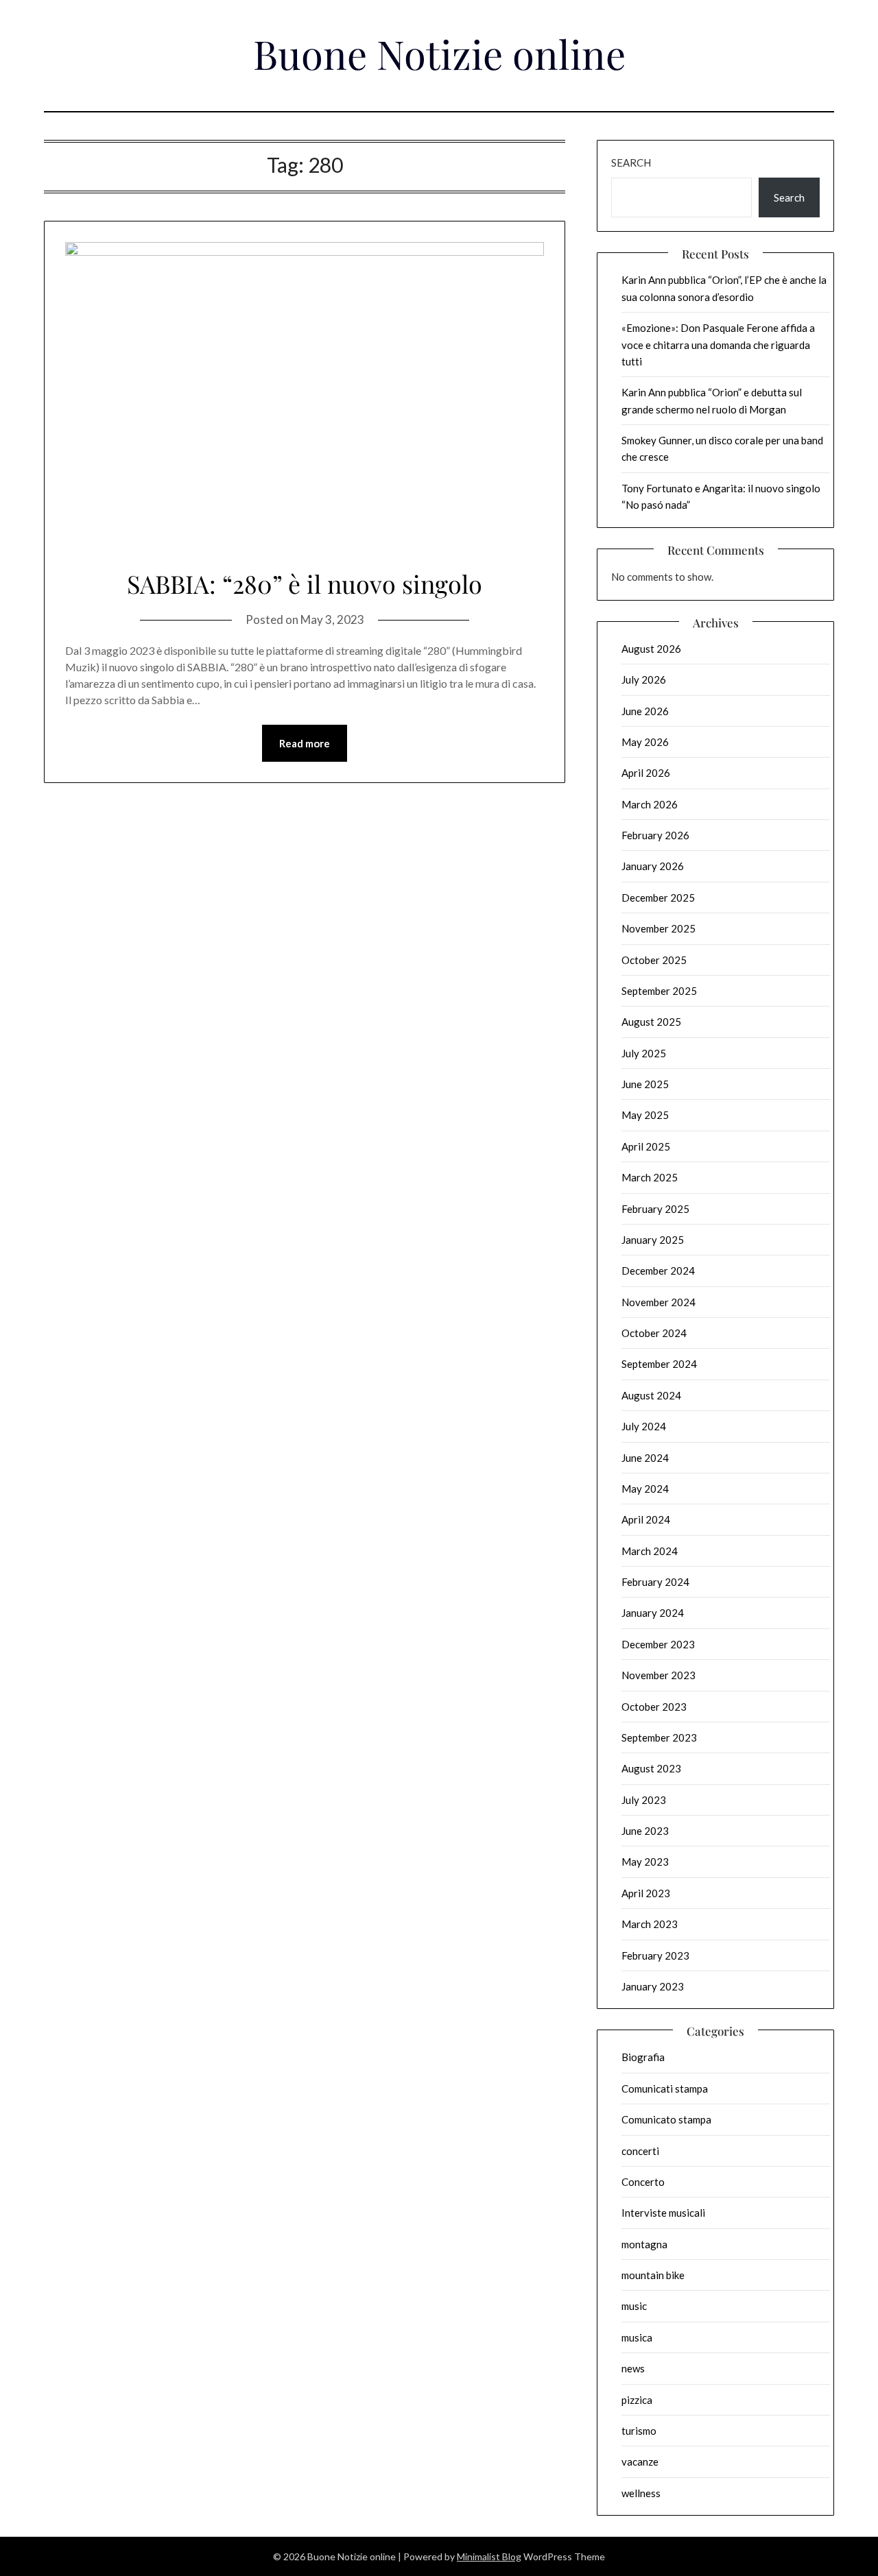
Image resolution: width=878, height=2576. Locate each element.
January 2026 (653, 866)
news (633, 2368)
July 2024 (644, 1426)
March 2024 (650, 1551)
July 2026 (644, 679)
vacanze (640, 2461)
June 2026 (645, 711)
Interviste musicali (663, 2213)
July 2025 (644, 1053)
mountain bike (653, 2275)
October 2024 (654, 1333)
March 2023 (650, 1924)
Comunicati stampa (665, 2089)
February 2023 (655, 1955)
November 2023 (658, 1675)
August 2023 (651, 1768)
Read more (305, 743)
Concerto (643, 2182)
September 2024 (659, 1364)
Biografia (643, 2057)
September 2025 (659, 991)
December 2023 (658, 1644)
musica (637, 2337)
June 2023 (645, 1831)
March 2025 (650, 1177)
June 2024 (645, 1458)
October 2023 (654, 1707)
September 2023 (659, 1737)
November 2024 (658, 1302)
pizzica (637, 2400)
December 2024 (658, 1271)
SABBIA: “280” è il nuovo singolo (305, 583)
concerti (640, 2151)
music (634, 2306)
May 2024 (645, 1489)
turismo (639, 2431)
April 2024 (646, 1519)
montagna (644, 2244)
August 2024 (651, 1395)
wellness (641, 2493)
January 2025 (653, 1240)
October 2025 (654, 960)
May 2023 (645, 1862)
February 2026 (655, 835)
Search (631, 162)
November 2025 (658, 928)
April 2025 (646, 1146)
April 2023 (646, 1893)
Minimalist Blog (489, 2556)
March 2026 (650, 804)
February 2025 (655, 1209)
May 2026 (645, 742)
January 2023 (653, 1986)
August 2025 (651, 1022)
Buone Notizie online (439, 53)
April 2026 (646, 773)
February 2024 (655, 1582)
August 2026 (651, 649)
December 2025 (658, 898)
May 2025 (645, 1115)
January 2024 (653, 1613)
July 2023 (644, 1800)
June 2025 (645, 1084)
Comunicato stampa (666, 2119)
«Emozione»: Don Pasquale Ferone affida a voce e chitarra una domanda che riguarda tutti (718, 345)
